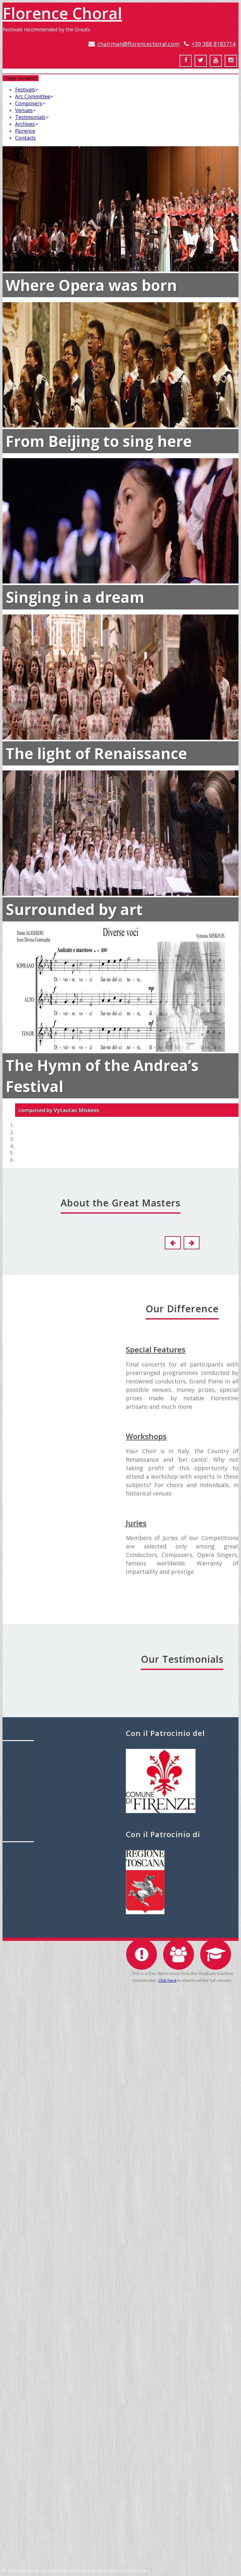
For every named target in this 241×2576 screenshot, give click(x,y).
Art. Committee (33, 96)
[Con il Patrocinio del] (161, 1811)
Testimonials (30, 117)
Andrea (33, 1720)
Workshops (146, 1436)
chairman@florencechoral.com (138, 44)
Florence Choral (62, 13)
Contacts (25, 138)
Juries (136, 1523)
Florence (25, 131)
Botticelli (33, 1370)
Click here (167, 1980)
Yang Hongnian (121, 2353)
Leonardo (33, 2070)
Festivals (25, 90)
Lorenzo (33, 1545)
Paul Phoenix (120, 2207)
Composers (29, 103)
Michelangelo (33, 1895)
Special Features (156, 1349)
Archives (25, 124)
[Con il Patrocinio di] (145, 1912)
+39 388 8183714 (213, 44)
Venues (24, 110)
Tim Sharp (120, 2509)
